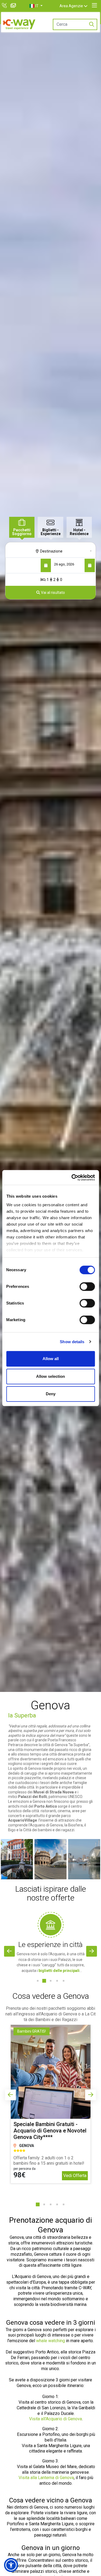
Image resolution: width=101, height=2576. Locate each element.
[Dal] (46, 565)
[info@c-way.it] (14, 6)
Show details (72, 1342)
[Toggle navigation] (94, 5)
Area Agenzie (71, 6)
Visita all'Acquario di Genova (55, 2419)
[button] (36, 6)
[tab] (22, 527)
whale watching (50, 2341)
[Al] (90, 565)
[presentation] (9, 1951)
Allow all (51, 1359)
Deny (51, 1394)
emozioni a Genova (29, 1801)
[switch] (87, 1287)
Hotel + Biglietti (51, 1945)
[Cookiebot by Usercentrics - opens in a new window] (72, 1178)
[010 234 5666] (5, 6)
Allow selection (50, 1376)
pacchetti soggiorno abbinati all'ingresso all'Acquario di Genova (50, 2011)
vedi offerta (75, 2176)
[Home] (19, 24)
